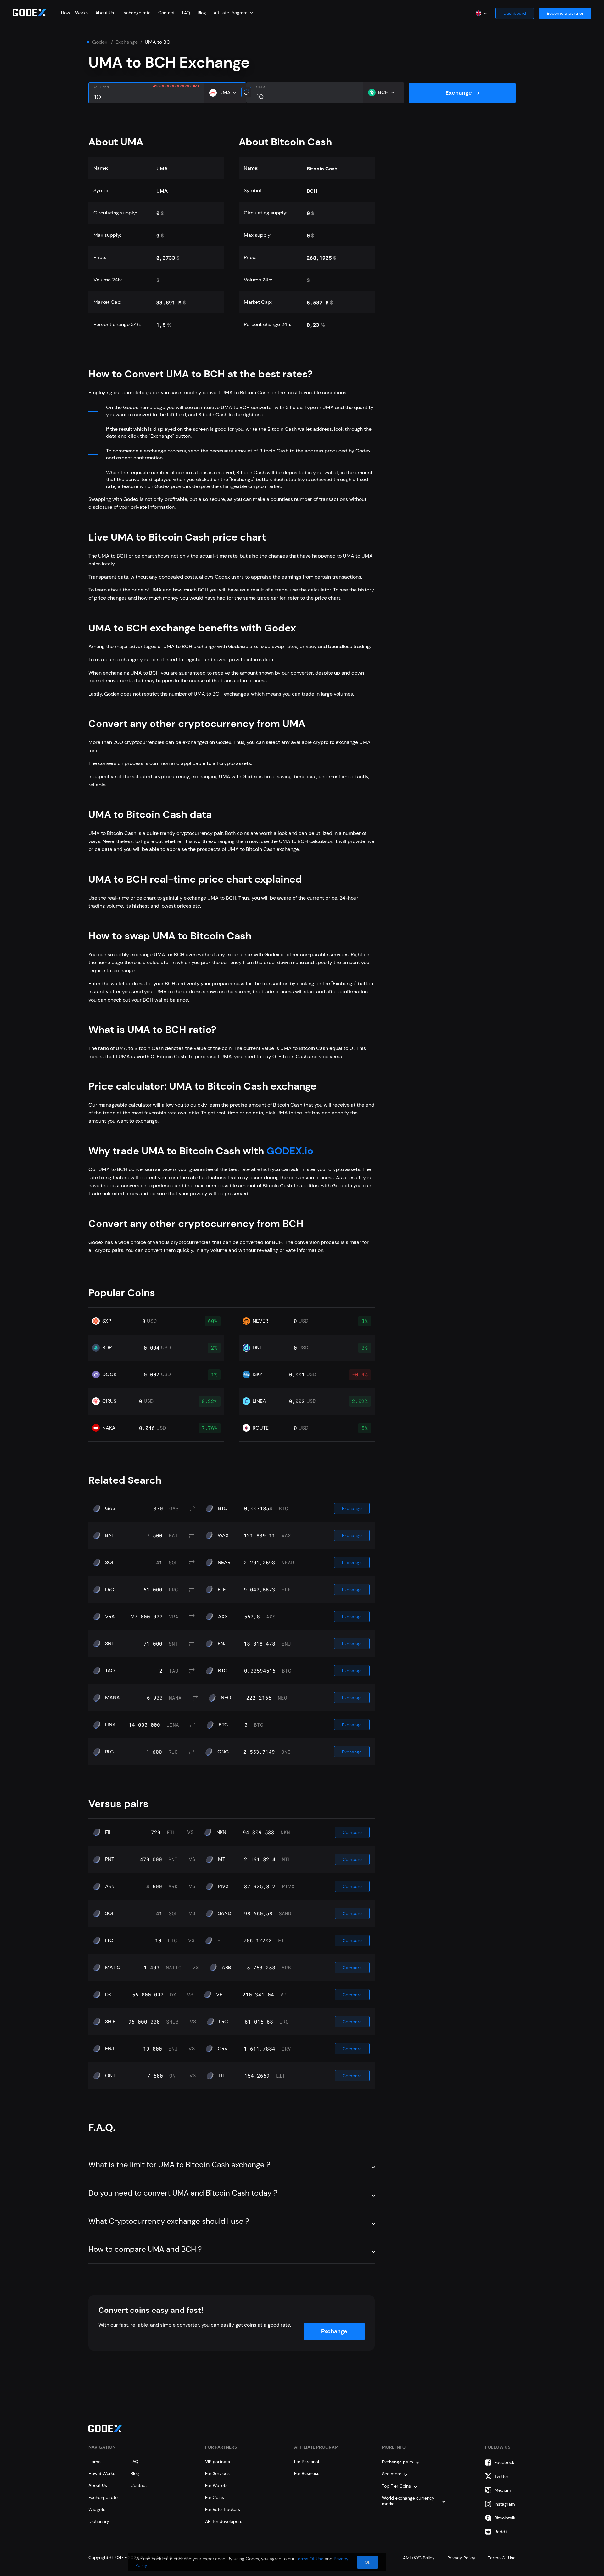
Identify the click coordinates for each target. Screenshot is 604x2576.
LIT (222, 2076)
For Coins (215, 2497)
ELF (222, 1590)
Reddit (501, 2532)
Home (95, 2462)
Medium (503, 2490)
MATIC (113, 1968)
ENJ (222, 1644)
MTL (223, 1859)
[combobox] (233, 13)
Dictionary (99, 2521)
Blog (202, 13)
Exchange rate (136, 13)
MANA (112, 1698)
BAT (110, 1535)
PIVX (223, 1886)
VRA (110, 1617)
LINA (110, 1725)
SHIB (110, 2022)
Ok (367, 2562)
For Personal (307, 2462)
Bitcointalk (505, 2518)
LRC (110, 1590)
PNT (110, 1859)
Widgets (97, 2509)
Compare (352, 1832)
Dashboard (515, 13)
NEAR (224, 1563)
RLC (109, 1752)
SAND (225, 1913)
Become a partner (565, 13)
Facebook (504, 2462)
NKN (221, 1832)
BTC (223, 1508)
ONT (110, 2076)
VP (219, 1995)
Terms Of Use (310, 2559)
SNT (110, 1644)
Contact (166, 13)
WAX (223, 1535)
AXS (223, 1617)
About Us (105, 13)
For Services (217, 2473)
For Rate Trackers (223, 2509)
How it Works (74, 13)
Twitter (501, 2476)
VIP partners (218, 2462)
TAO (110, 1671)
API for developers (224, 2521)
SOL (110, 1563)
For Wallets (216, 2485)
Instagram (505, 2504)
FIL (108, 1832)
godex (100, 42)
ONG (223, 1752)
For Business (307, 2473)
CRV (223, 2049)
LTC (109, 1940)
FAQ (186, 13)
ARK (110, 1886)
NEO (226, 1698)
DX (108, 1995)
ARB (226, 1968)
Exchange (127, 42)
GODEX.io (289, 1151)
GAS (110, 1508)
